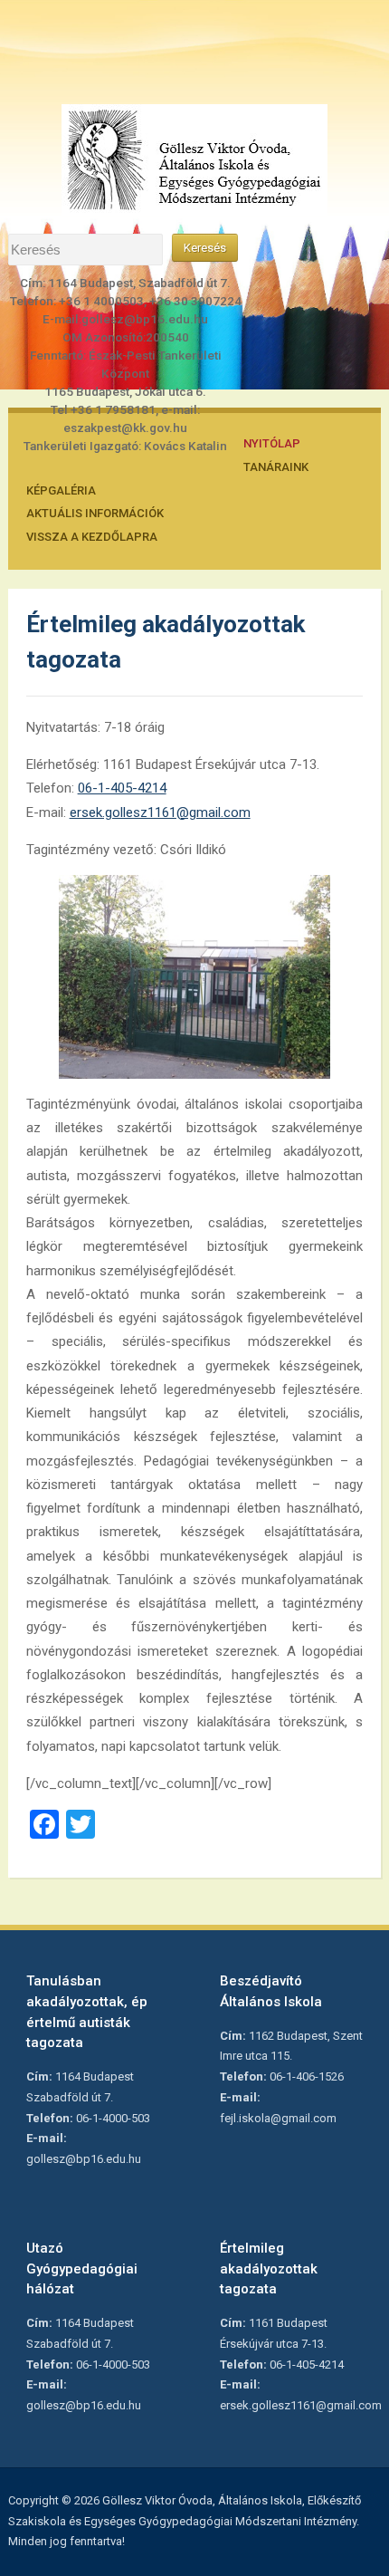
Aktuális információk (95, 513)
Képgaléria (61, 490)
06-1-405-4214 (122, 788)
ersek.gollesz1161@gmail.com (160, 812)
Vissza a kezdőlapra (92, 537)
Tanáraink (276, 467)
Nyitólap (272, 443)
